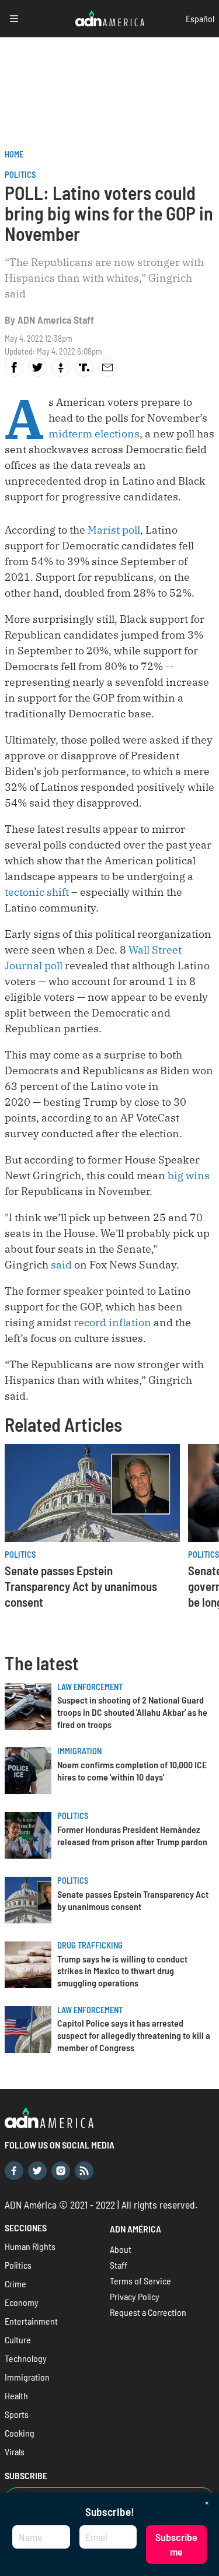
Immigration (79, 1751)
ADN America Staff (56, 320)
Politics (20, 175)
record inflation (112, 1322)
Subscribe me (176, 2544)
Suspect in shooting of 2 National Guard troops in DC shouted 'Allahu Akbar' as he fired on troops (132, 1712)
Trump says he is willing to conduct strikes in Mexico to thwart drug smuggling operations (122, 1971)
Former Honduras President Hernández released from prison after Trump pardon (132, 1835)
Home (14, 154)
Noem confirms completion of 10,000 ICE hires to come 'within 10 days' (132, 1771)
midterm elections (94, 434)
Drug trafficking (90, 1945)
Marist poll (114, 530)
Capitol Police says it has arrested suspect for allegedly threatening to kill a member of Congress (134, 2035)
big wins (189, 1175)
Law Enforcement (90, 1687)
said (61, 1265)
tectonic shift (37, 892)
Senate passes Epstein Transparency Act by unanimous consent (81, 1586)
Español (200, 18)
